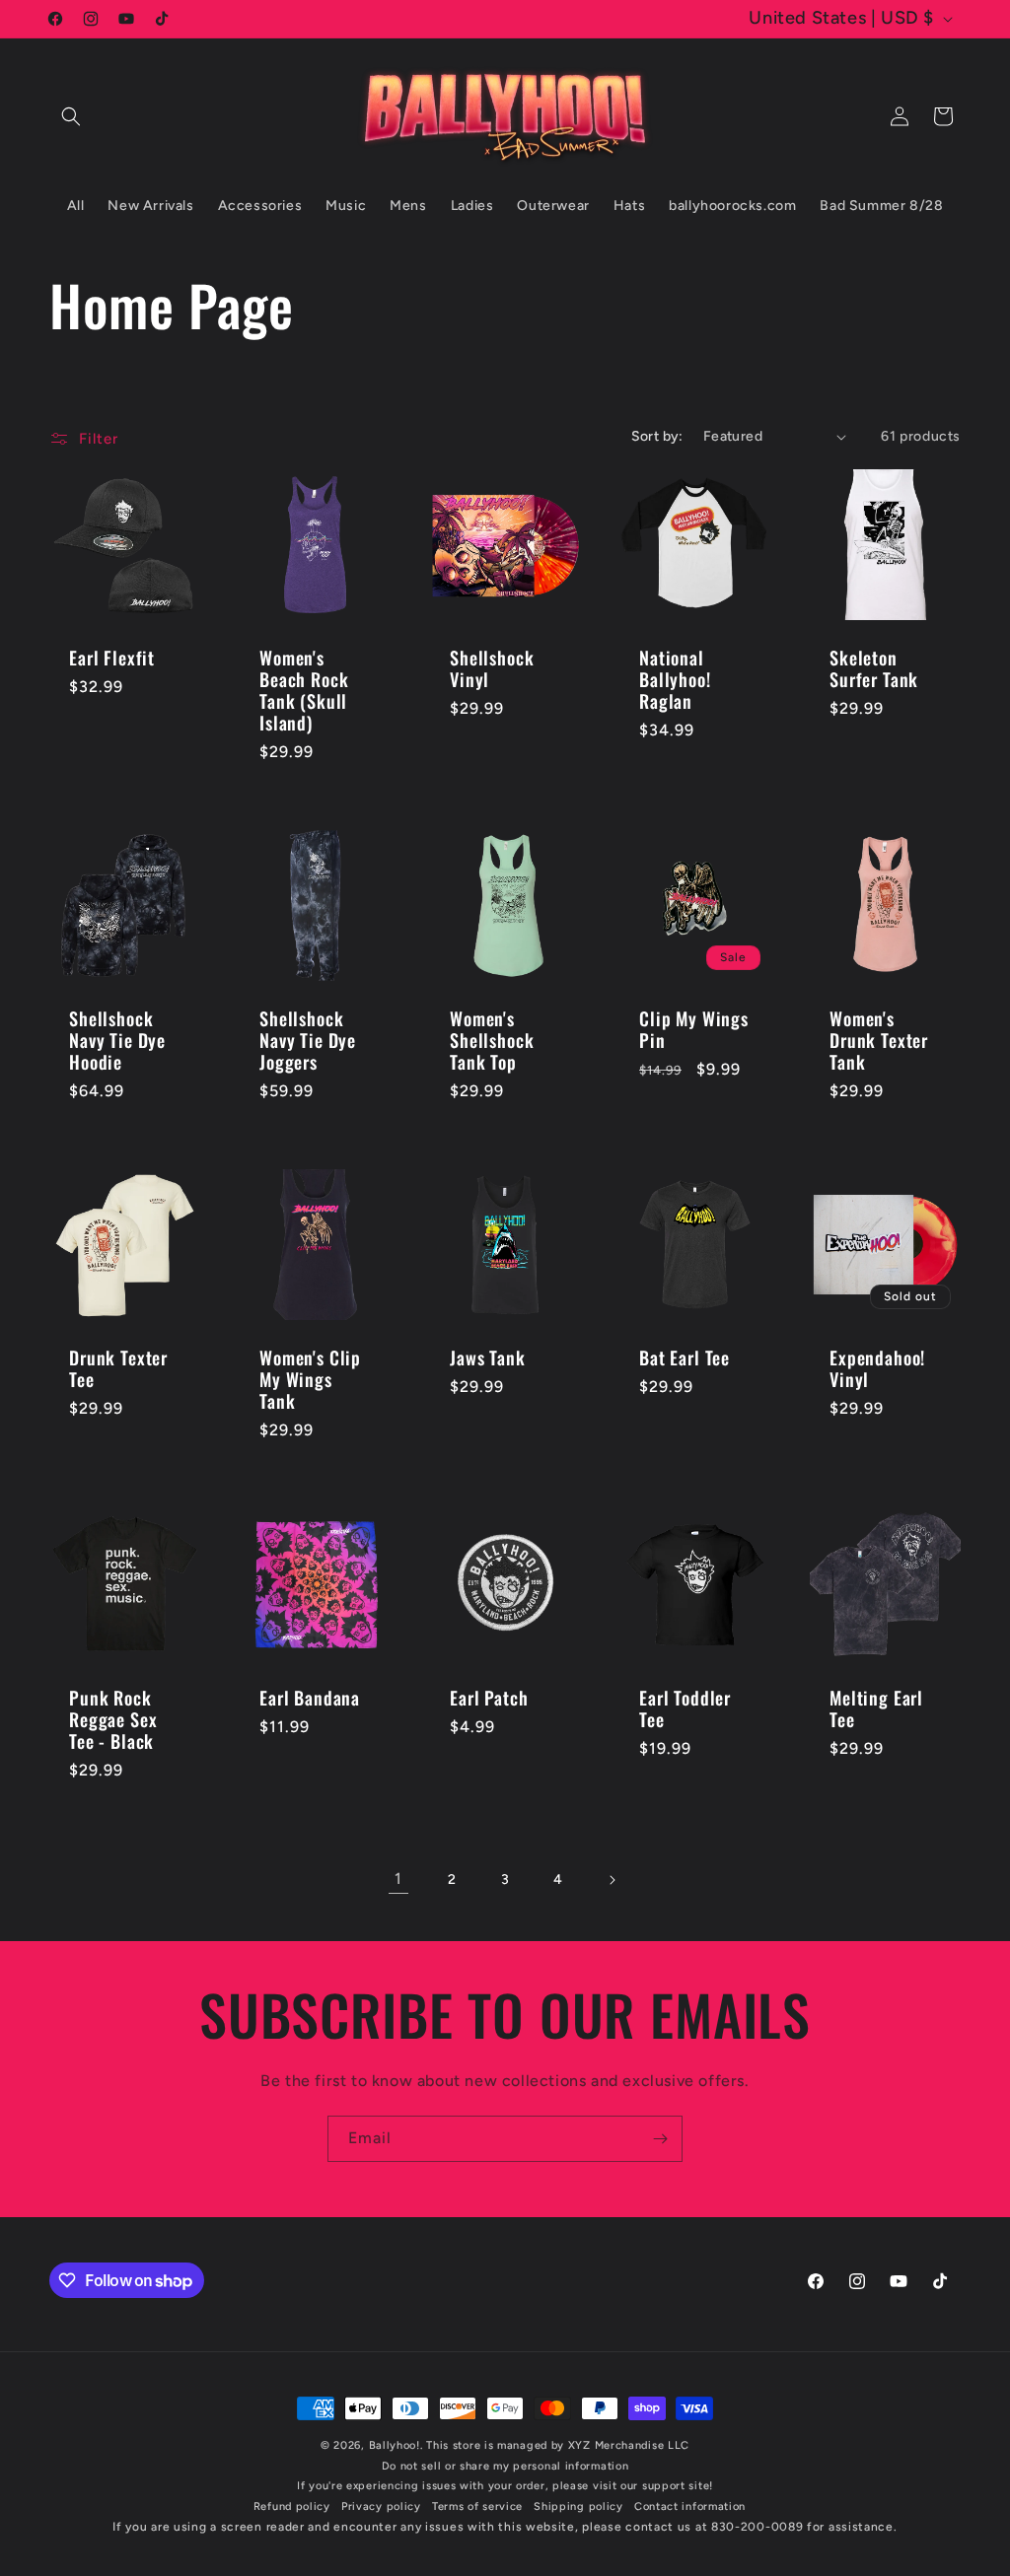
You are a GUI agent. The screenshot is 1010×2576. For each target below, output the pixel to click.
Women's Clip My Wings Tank (310, 1379)
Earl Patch (489, 1697)
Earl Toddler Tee (685, 1707)
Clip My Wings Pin (694, 1029)
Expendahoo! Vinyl (877, 1368)
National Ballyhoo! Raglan (675, 679)
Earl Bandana (310, 1697)
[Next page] (612, 1880)
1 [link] (398, 1879)
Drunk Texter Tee (118, 1368)
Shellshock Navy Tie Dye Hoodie (117, 1040)
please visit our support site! (633, 2486)
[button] (71, 116)
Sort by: (657, 436)
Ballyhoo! (395, 2445)
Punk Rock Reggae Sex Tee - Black (113, 1718)
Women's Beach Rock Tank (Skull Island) (304, 690)
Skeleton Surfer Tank (874, 668)
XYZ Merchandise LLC (629, 2445)
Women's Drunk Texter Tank (879, 1040)
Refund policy (292, 2506)
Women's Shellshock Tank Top (492, 1040)
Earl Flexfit (112, 658)
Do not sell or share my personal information (505, 2466)
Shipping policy (578, 2506)
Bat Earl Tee (685, 1358)
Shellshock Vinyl (492, 668)
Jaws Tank (488, 1358)
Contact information (690, 2506)
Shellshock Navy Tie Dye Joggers (308, 1040)
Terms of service (477, 2506)
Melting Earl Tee (876, 1707)
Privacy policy (381, 2506)
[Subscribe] (660, 2139)
